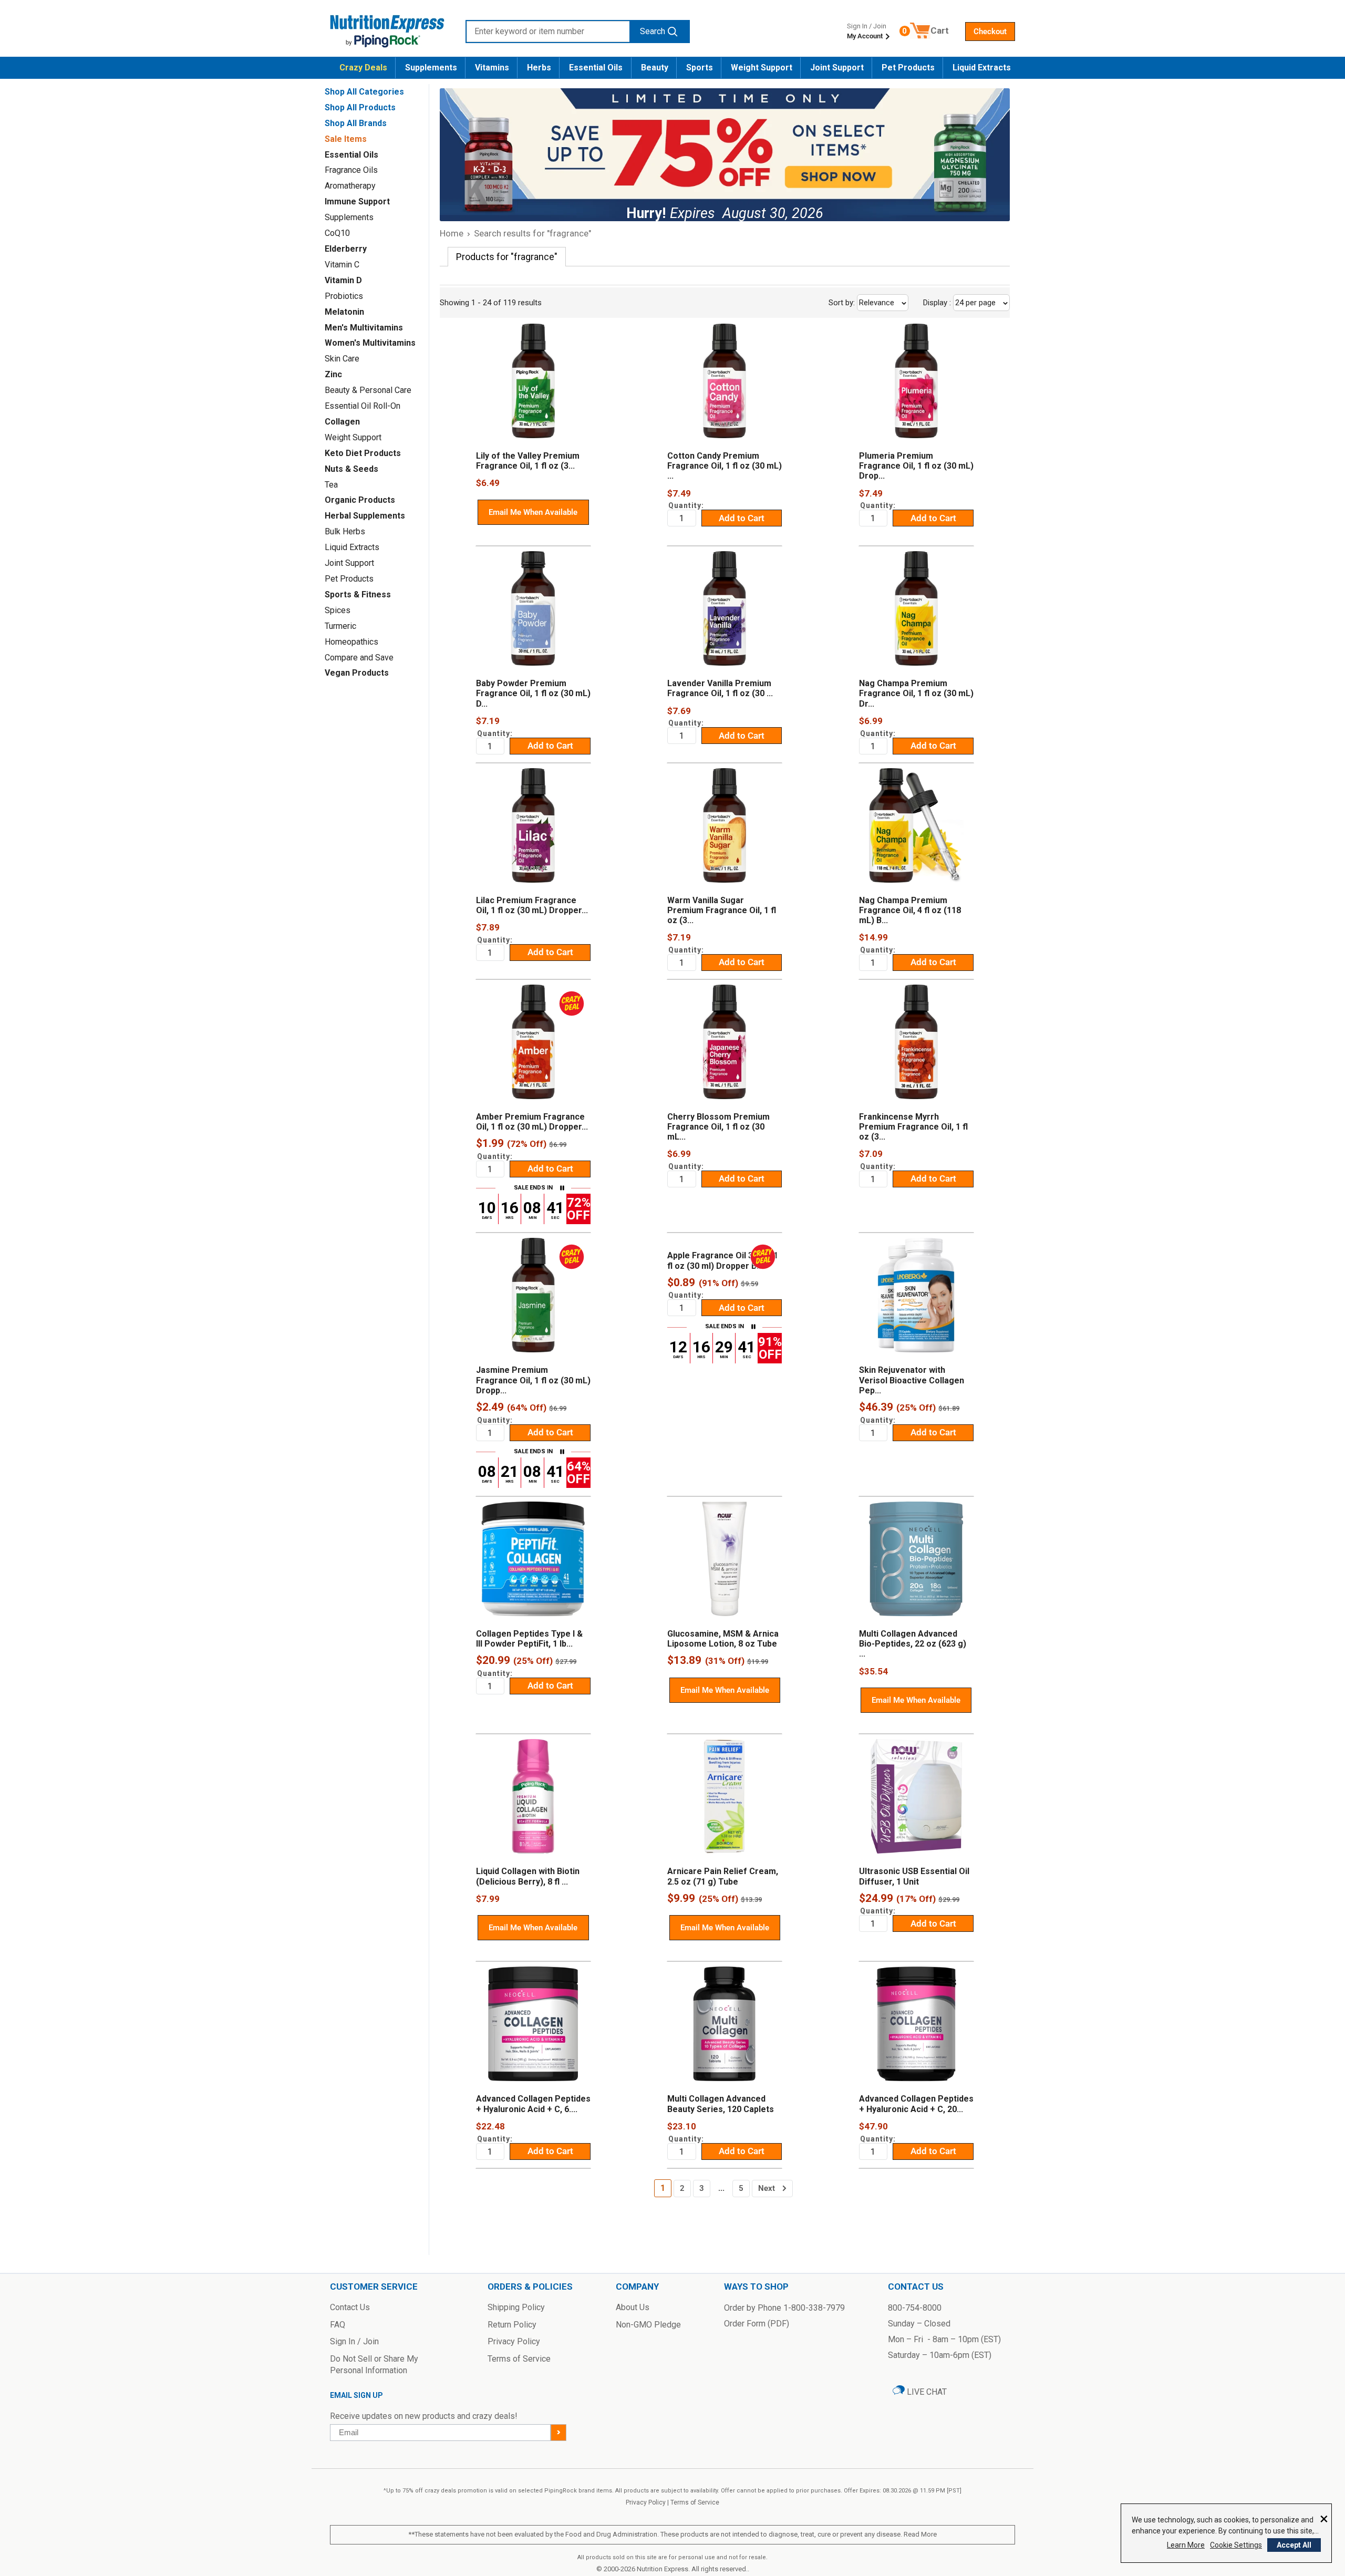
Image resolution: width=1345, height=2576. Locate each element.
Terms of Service (695, 2502)
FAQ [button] (338, 2325)
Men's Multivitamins (364, 328)
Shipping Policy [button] (516, 2307)
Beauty (655, 68)
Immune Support (357, 201)
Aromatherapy (350, 186)
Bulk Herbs (345, 531)
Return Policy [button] (512, 2325)
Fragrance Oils (351, 170)
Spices (338, 610)
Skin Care (342, 359)
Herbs (539, 68)
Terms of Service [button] (519, 2359)
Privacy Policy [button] (514, 2341)
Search (653, 31)
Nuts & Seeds (351, 469)
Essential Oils (596, 68)
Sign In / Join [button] (354, 2341)
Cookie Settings (1236, 2545)
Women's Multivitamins (370, 343)
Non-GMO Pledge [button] (648, 2325)
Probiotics (344, 296)
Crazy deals (363, 68)
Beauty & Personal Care (368, 390)
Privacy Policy (646, 2502)
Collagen (342, 422)
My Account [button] (866, 36)
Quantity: (686, 505)
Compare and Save (359, 658)
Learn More (1186, 2545)
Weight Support (762, 68)
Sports (700, 68)
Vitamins (492, 68)
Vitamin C (342, 265)
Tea (331, 485)
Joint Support (837, 68)
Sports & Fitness (358, 594)
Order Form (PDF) (757, 2324)
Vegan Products (357, 673)
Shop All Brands (356, 123)
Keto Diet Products (363, 453)
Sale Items (346, 139)
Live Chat (926, 2392)
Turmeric (340, 626)
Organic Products (360, 500)
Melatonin (344, 312)
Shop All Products (360, 107)
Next (767, 2188)
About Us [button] (633, 2307)
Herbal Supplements (365, 516)
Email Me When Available (533, 512)
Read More (920, 2534)
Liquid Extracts (982, 68)
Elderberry (346, 249)
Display (960, 303)
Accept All (1294, 2545)
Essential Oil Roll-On (363, 406)
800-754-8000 (915, 2308)
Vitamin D (343, 280)
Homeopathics (351, 642)
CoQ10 (337, 233)
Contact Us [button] (350, 2307)
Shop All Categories (364, 92)
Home (452, 233)
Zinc (333, 374)
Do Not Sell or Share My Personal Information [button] (374, 2365)
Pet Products (908, 68)
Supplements (431, 68)
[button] (990, 32)
